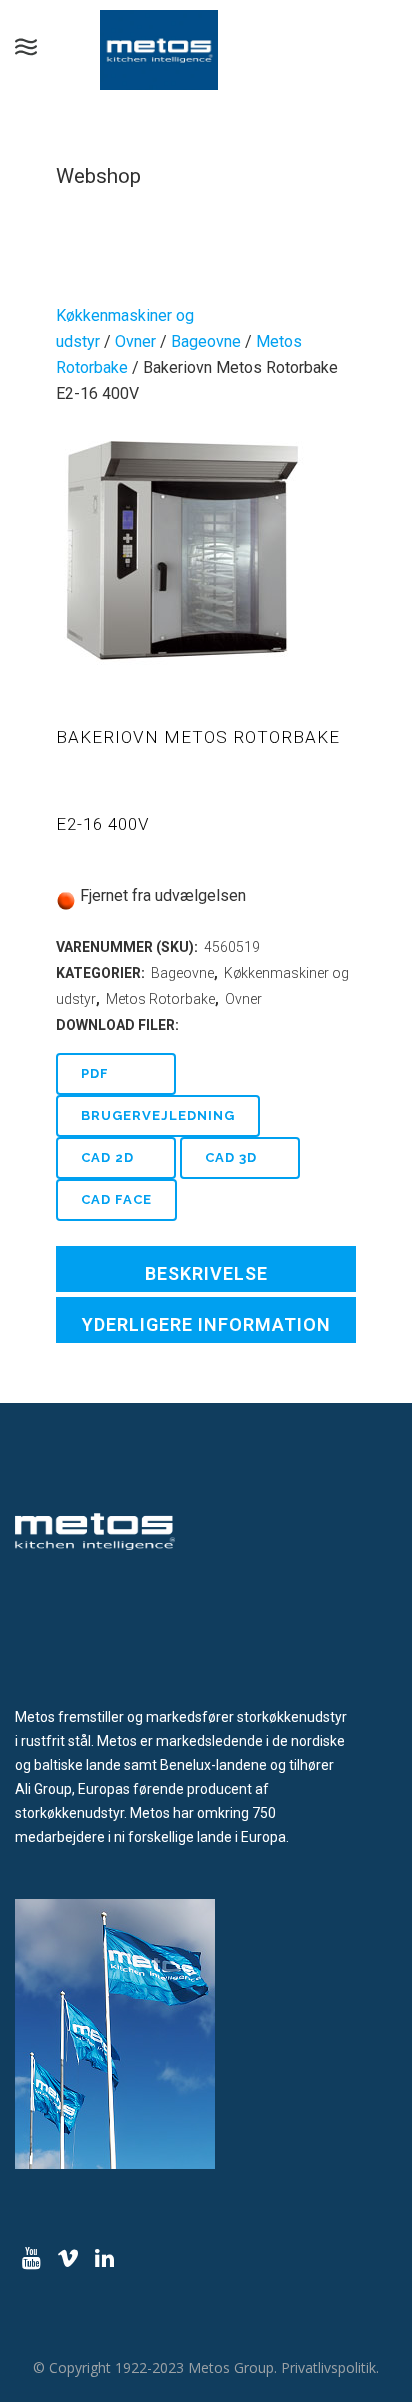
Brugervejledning (158, 1115)
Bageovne (206, 341)
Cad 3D (231, 1157)
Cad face (116, 1199)
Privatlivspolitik (328, 2367)
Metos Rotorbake (160, 999)
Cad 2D (107, 1157)
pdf (95, 1073)
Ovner (135, 341)
